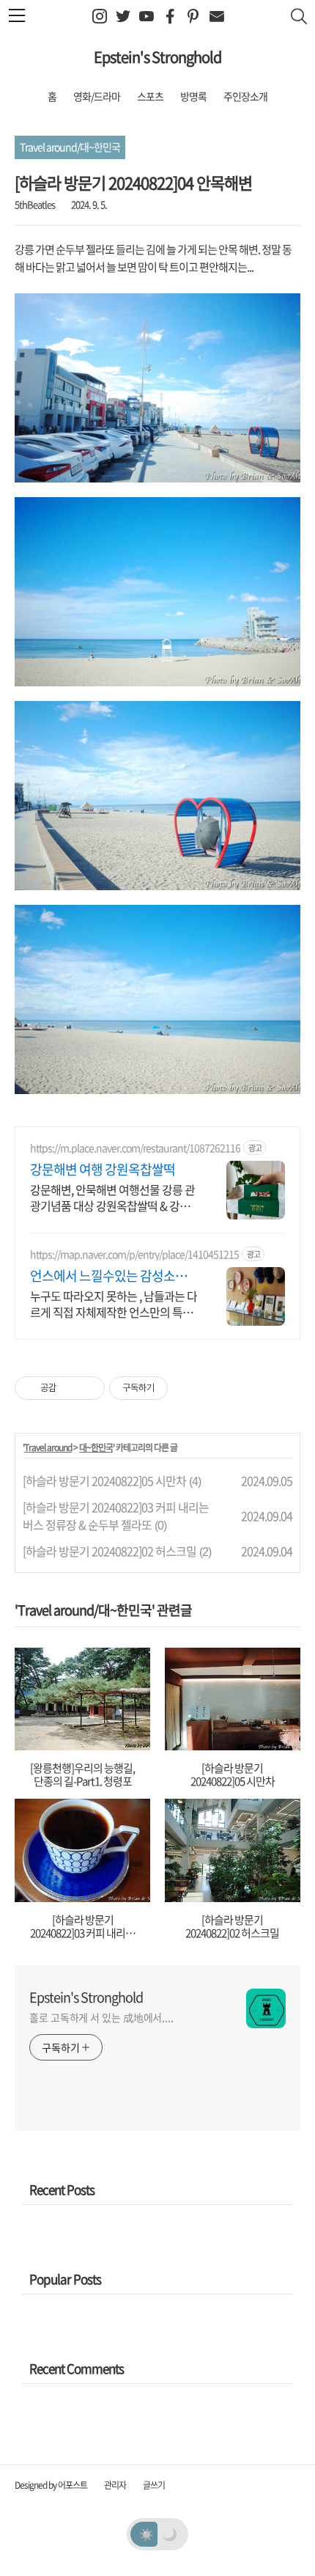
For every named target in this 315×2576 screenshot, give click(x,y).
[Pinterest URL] (193, 16)
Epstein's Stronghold (157, 57)
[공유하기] (70, 1388)
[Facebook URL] (170, 16)
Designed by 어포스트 (51, 2485)
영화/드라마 (97, 96)
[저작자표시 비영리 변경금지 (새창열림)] (188, 1388)
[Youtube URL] (146, 16)
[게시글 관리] (88, 1388)
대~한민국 (96, 1447)
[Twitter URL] (123, 16)
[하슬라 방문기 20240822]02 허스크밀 (110, 1551)
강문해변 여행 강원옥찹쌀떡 (103, 1170)
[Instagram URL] (99, 16)
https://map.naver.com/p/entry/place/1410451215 (134, 1254)
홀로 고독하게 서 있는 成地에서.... (101, 2017)
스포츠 (150, 96)
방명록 (193, 96)
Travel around (48, 1447)
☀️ (146, 2533)
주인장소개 (245, 96)
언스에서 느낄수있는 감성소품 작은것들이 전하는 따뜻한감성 (108, 1276)
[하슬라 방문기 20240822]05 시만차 (104, 1480)
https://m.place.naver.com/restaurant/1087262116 (135, 1148)
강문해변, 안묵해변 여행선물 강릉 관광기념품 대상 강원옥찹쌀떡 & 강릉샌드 (112, 1197)
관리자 (115, 2485)
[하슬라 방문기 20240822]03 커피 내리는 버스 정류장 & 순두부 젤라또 (116, 1516)
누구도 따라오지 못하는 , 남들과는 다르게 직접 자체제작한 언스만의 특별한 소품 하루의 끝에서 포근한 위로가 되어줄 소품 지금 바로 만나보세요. (114, 1303)
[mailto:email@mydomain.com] (216, 16)
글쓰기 (154, 2485)
